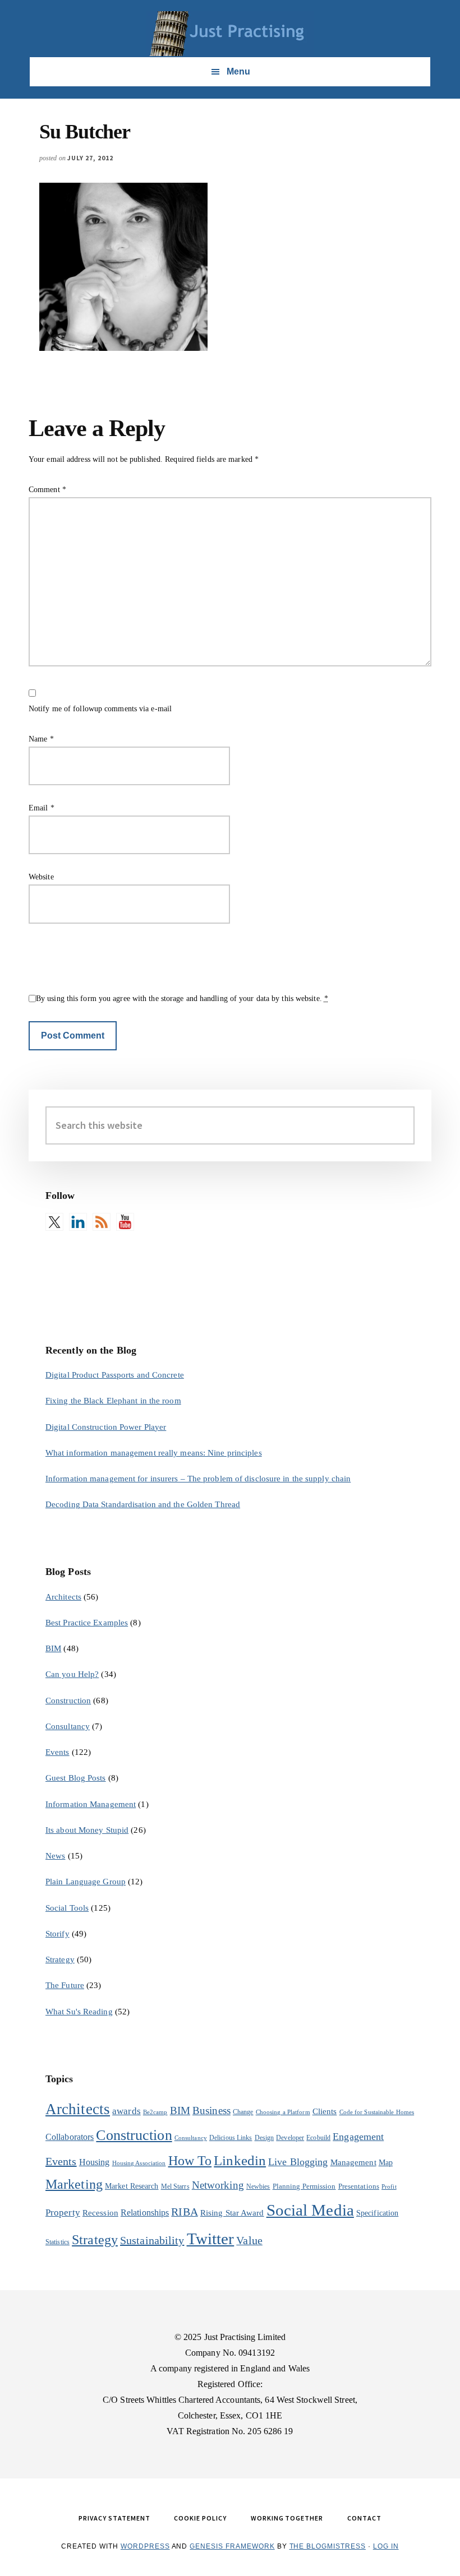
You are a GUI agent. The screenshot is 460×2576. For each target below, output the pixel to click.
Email (42, 808)
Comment (47, 490)
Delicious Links (231, 2138)
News (55, 1856)
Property (63, 2213)
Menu (238, 71)
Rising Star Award (232, 2213)
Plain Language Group (86, 1882)
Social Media (310, 2210)
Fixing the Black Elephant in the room (113, 1401)
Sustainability (152, 2240)
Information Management (91, 1804)
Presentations (359, 2186)
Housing (95, 2162)
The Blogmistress (328, 2546)
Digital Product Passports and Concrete (115, 1375)
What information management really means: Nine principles (154, 1453)
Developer (290, 2138)
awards (127, 2111)
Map (386, 2163)
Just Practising (230, 34)
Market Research (132, 2186)
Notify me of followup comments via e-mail (100, 709)
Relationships (145, 2213)
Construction (68, 1701)
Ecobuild (318, 2138)
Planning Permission (304, 2186)
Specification (377, 2213)
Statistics (58, 2242)
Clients (325, 2111)
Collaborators (70, 2137)
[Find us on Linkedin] (78, 1222)
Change (243, 2112)
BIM (53, 1648)
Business (211, 2111)
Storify (58, 1934)
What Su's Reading (79, 2012)
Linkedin (240, 2160)
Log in (386, 2546)
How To (190, 2160)
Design (264, 2138)
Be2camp (155, 2112)
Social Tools (67, 1908)
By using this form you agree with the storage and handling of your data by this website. (182, 999)
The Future (65, 1985)
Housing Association (139, 2163)
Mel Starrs (175, 2186)
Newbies (258, 2186)
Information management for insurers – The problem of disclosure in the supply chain (198, 1479)
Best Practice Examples (87, 1623)
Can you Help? (72, 1674)
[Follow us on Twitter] (54, 1222)
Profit (389, 2187)
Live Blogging (298, 2162)
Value (249, 2240)
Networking (218, 2185)
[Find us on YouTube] (125, 1222)
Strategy (60, 1959)
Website (41, 877)
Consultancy (68, 1726)
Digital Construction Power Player (106, 1427)
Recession (100, 2213)
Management (353, 2162)
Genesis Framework (232, 2546)
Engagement (358, 2137)
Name (41, 739)
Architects (63, 1597)
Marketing (74, 2184)
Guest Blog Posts (76, 1778)
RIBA (184, 2212)
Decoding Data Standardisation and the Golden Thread (143, 1504)
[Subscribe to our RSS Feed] (102, 1222)
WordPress (145, 2546)
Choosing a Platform (283, 2112)
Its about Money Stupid (87, 1830)
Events (58, 1752)
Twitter (211, 2239)
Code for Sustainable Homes (377, 2112)
